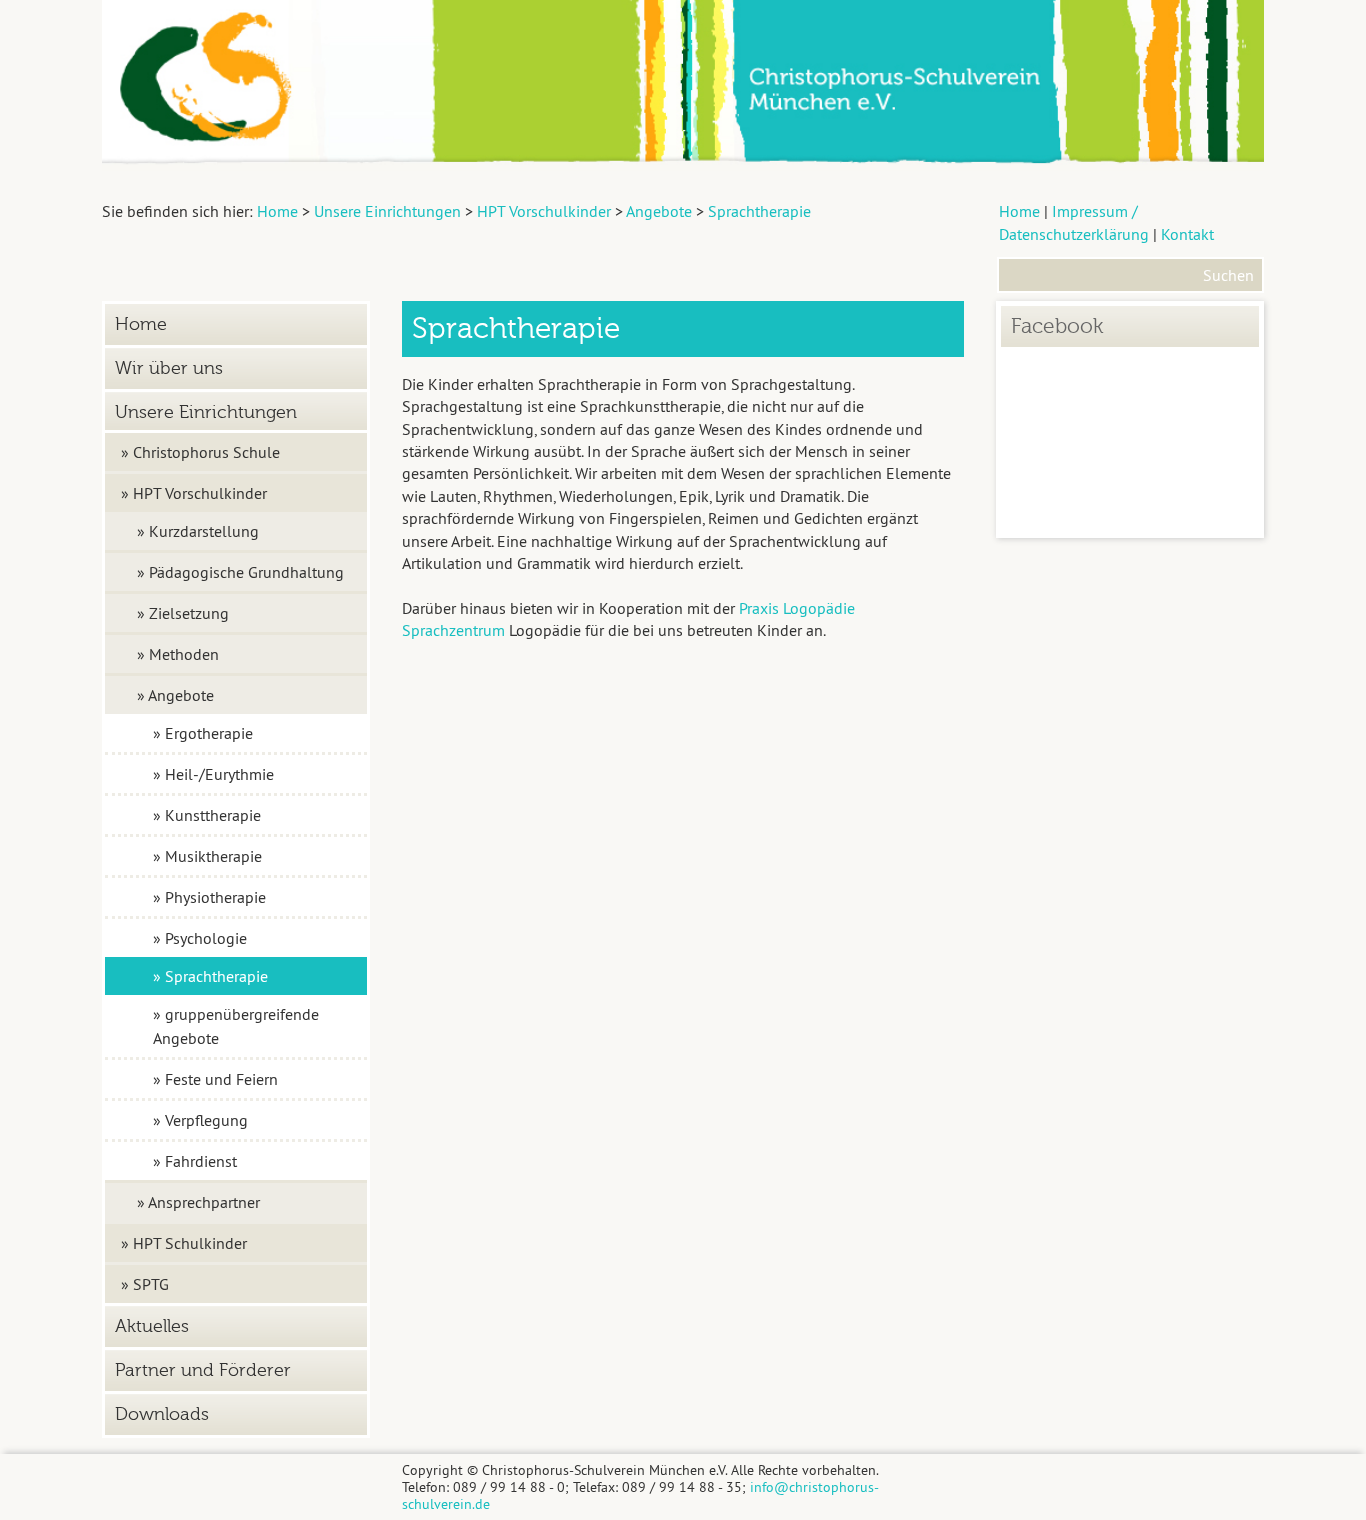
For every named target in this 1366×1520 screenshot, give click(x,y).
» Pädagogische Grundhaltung (240, 572)
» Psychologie (200, 938)
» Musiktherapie (207, 856)
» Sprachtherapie (210, 976)
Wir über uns (169, 368)
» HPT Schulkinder (184, 1243)
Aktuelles (152, 1326)
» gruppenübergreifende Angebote (236, 1026)
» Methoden (178, 654)
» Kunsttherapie (207, 815)
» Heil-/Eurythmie (213, 774)
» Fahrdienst (195, 1161)
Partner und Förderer (203, 1370)
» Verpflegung (200, 1120)
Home (1019, 211)
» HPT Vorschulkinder (194, 493)
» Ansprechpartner (198, 1202)
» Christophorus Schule (200, 452)
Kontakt (1187, 234)
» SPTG (145, 1284)
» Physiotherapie (209, 897)
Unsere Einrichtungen (206, 412)
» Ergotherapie (203, 733)
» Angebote (175, 695)
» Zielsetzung (183, 613)
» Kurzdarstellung (198, 531)
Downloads (162, 1414)
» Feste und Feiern (215, 1079)
